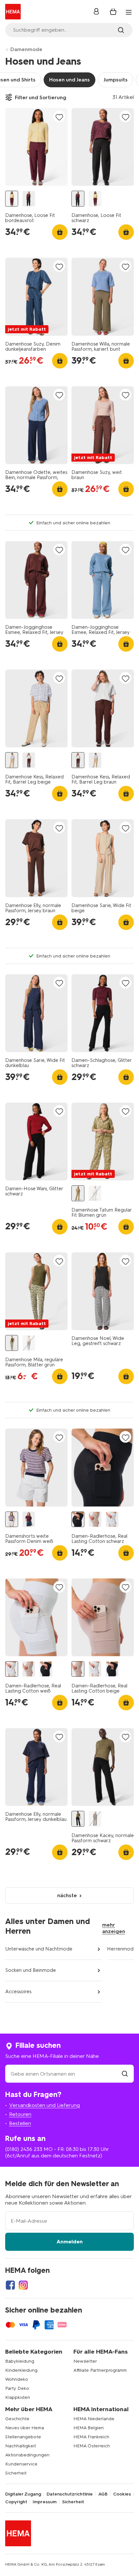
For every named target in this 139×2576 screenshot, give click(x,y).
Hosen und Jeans (69, 80)
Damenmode (26, 49)
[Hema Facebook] (10, 2285)
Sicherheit (16, 2473)
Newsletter (85, 2361)
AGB (103, 2494)
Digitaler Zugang (23, 2494)
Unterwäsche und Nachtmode (39, 1949)
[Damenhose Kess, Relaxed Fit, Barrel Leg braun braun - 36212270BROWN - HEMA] (29, 760)
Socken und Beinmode (31, 1970)
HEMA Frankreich (91, 2437)
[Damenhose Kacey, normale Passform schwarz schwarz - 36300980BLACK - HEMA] (78, 1819)
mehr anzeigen (114, 1928)
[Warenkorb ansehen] (113, 12)
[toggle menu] (129, 12)
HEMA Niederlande (94, 2419)
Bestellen (20, 2123)
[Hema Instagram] (23, 2285)
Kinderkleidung (21, 2370)
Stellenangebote (23, 2437)
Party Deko (17, 2388)
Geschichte (17, 2419)
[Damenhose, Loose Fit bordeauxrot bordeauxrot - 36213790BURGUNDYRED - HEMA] (12, 199)
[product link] (36, 147)
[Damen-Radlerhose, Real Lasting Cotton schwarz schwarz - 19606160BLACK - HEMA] (78, 1519)
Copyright (16, 2502)
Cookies (122, 2494)
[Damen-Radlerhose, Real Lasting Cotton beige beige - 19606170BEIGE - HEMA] (95, 1519)
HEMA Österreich (92, 2446)
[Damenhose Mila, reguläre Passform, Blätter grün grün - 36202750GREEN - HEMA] (12, 1343)
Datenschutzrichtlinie (70, 2494)
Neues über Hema (25, 2428)
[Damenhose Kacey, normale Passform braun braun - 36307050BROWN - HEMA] (95, 1819)
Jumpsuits (116, 80)
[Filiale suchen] (125, 2074)
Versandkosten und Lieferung (44, 2105)
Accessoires (18, 1992)
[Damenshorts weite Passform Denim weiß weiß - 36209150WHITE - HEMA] (12, 1519)
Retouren (20, 2114)
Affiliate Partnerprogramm (100, 2370)
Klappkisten (18, 2397)
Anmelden (70, 2242)
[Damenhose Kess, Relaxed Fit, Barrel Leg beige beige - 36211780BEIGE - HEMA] (12, 760)
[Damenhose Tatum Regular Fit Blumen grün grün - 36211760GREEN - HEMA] (78, 1193)
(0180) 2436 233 (24, 2149)
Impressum (45, 2502)
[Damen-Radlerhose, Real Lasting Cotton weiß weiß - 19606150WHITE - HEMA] (112, 1519)
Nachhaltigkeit (21, 2446)
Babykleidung (20, 2361)
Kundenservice (21, 2464)
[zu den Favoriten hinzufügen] (59, 117)
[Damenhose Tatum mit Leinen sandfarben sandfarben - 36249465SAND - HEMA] (95, 1193)
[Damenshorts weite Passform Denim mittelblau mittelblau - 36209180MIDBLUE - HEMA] (29, 1519)
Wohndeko (17, 2379)
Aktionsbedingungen (27, 2455)
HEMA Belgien (89, 2428)
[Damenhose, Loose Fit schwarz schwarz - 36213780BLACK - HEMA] (29, 199)
